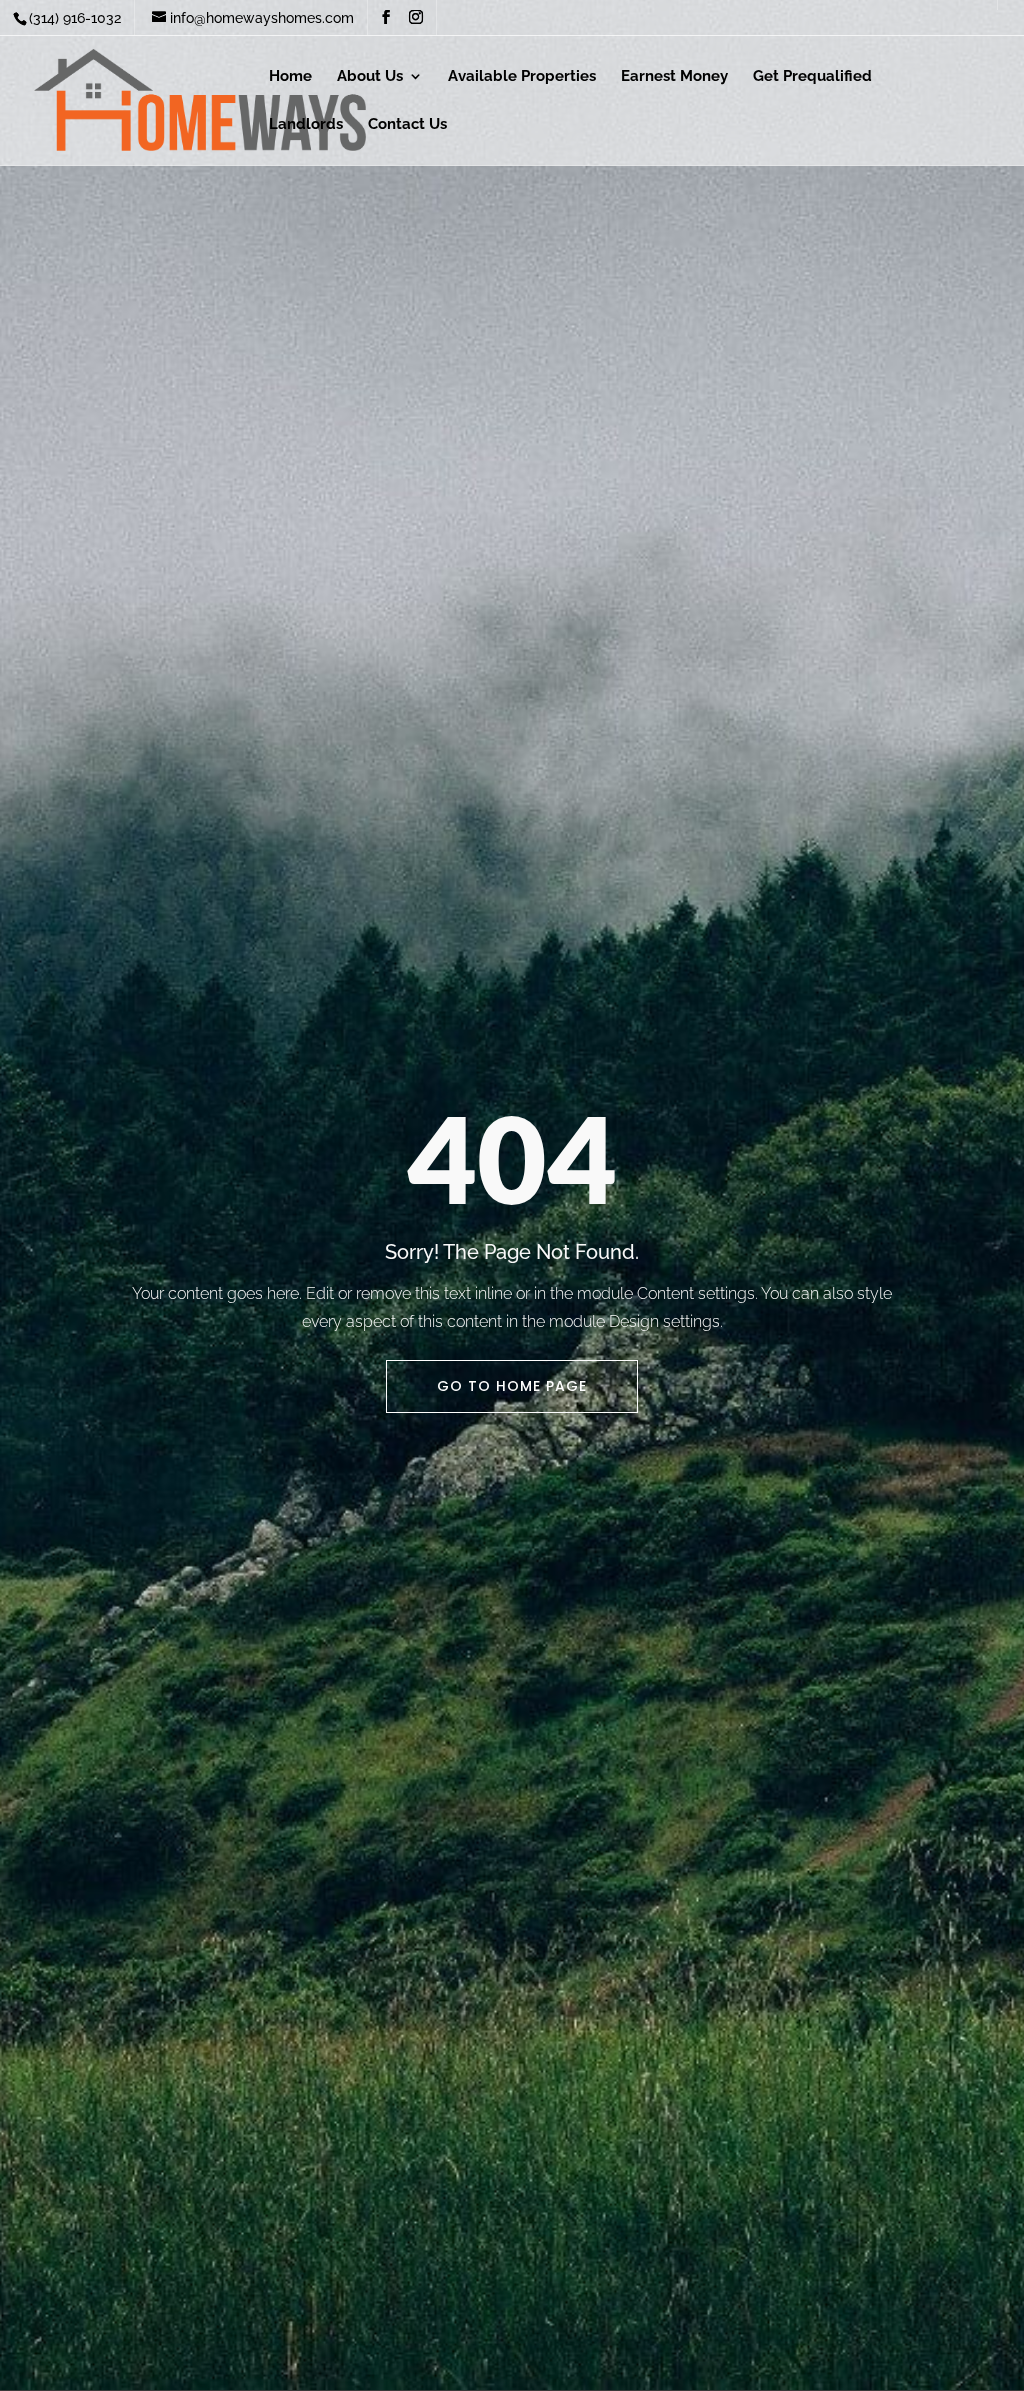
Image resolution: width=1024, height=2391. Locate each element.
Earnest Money (674, 77)
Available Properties (522, 77)
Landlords (306, 125)
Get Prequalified (812, 77)
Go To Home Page (512, 1386)
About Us (370, 77)
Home (290, 77)
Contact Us (407, 125)
